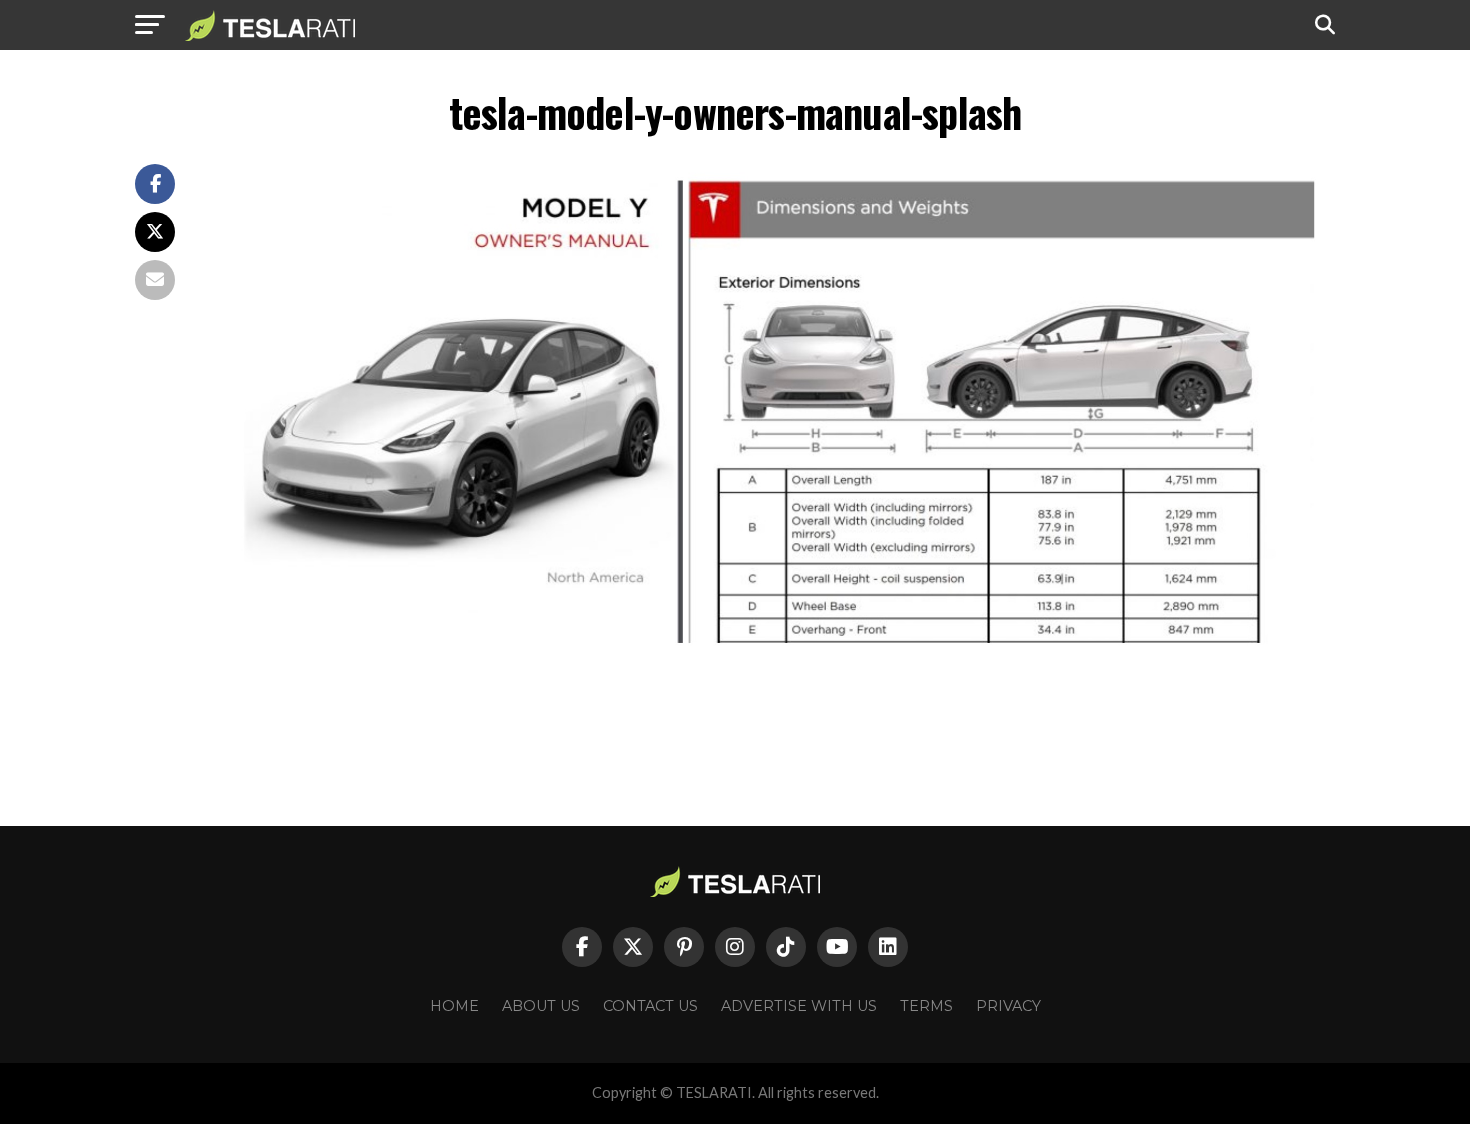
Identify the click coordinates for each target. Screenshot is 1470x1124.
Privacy (1008, 1006)
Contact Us (650, 1006)
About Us (541, 1006)
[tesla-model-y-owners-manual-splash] (775, 692)
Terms (926, 1006)
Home (454, 1006)
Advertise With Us (799, 1006)
